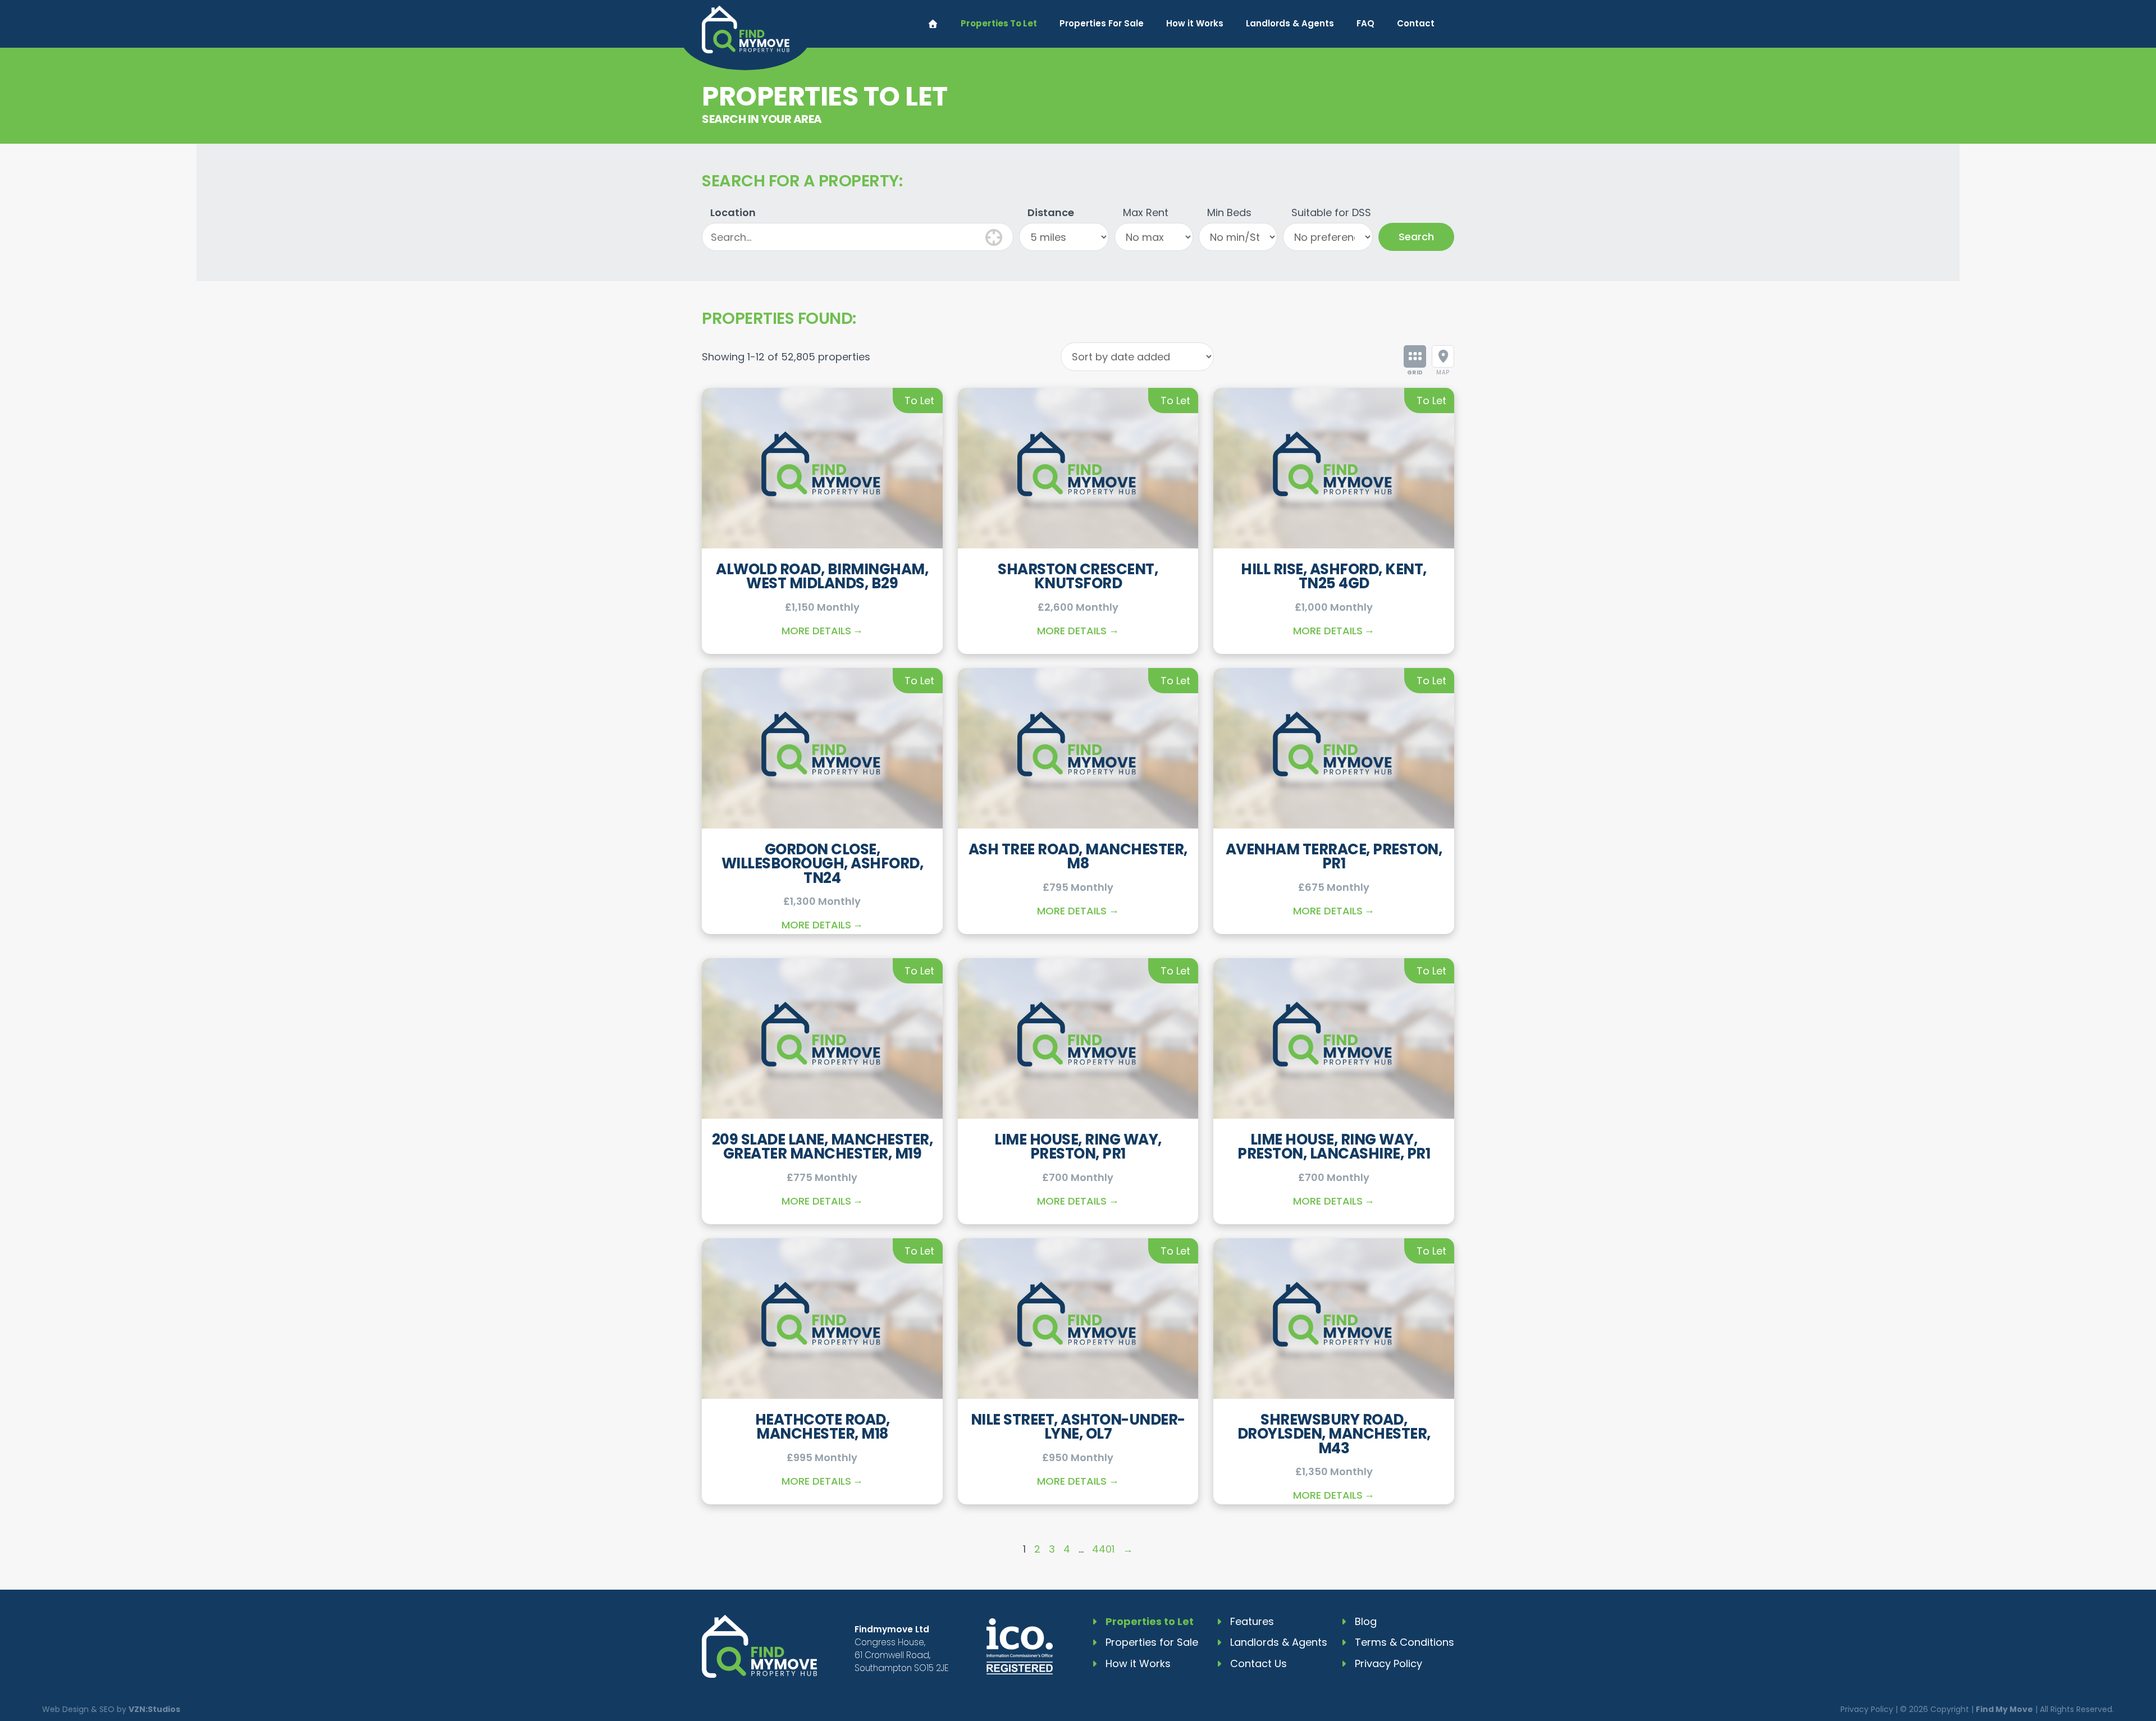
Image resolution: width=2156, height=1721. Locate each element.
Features (1252, 1621)
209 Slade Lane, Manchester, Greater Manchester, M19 (823, 1147)
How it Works (1195, 23)
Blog (1366, 1621)
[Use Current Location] (994, 236)
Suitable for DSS (1331, 212)
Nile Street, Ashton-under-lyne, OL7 (1078, 1427)
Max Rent (1146, 212)
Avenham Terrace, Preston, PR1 (1334, 857)
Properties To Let (999, 23)
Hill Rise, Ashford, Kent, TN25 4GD (1334, 576)
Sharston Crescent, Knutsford (1078, 576)
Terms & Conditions (1404, 1642)
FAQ (1365, 23)
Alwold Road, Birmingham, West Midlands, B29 (822, 576)
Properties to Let (1150, 1621)
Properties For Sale (1102, 23)
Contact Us (1259, 1663)
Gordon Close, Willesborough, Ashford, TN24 (823, 864)
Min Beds (1229, 212)
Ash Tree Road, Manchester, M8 (1078, 857)
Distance (1051, 212)
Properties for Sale (1152, 1642)
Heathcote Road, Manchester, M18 (823, 1427)
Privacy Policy (1388, 1663)
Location (733, 212)
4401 (1103, 1549)
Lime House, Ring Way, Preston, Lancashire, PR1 (1334, 1147)
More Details (816, 631)
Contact (1416, 23)
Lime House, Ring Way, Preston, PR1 (1078, 1147)
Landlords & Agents (1290, 23)
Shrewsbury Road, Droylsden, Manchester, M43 (1334, 1434)
